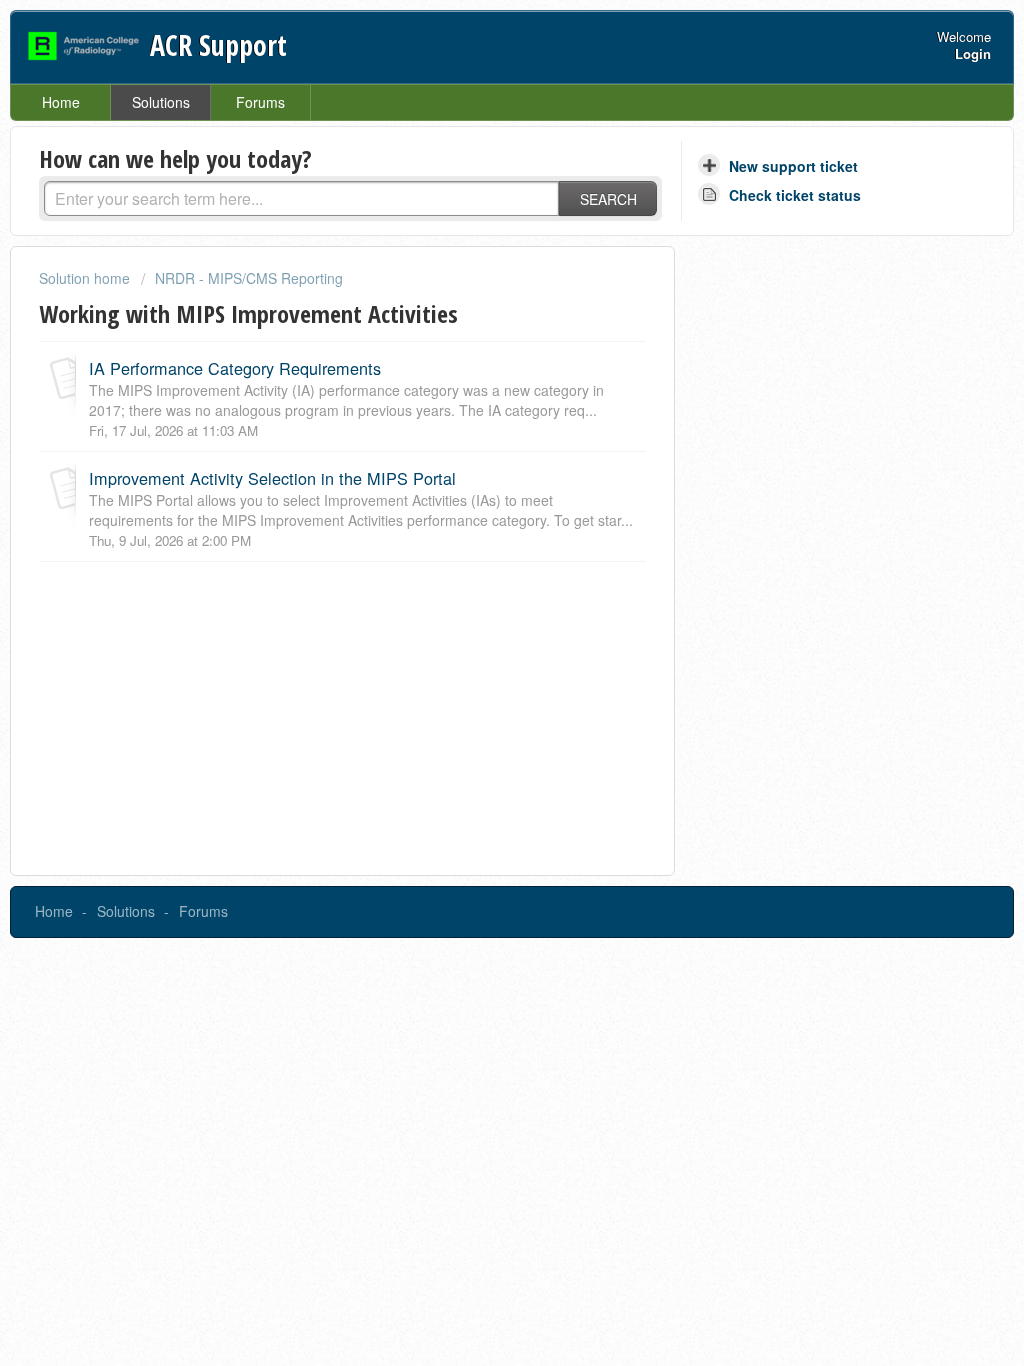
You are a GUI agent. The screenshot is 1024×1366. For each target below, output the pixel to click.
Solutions (161, 102)
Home (61, 102)
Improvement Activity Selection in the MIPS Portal (272, 478)
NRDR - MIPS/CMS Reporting (249, 278)
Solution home (86, 278)
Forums (260, 102)
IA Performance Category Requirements (235, 368)
